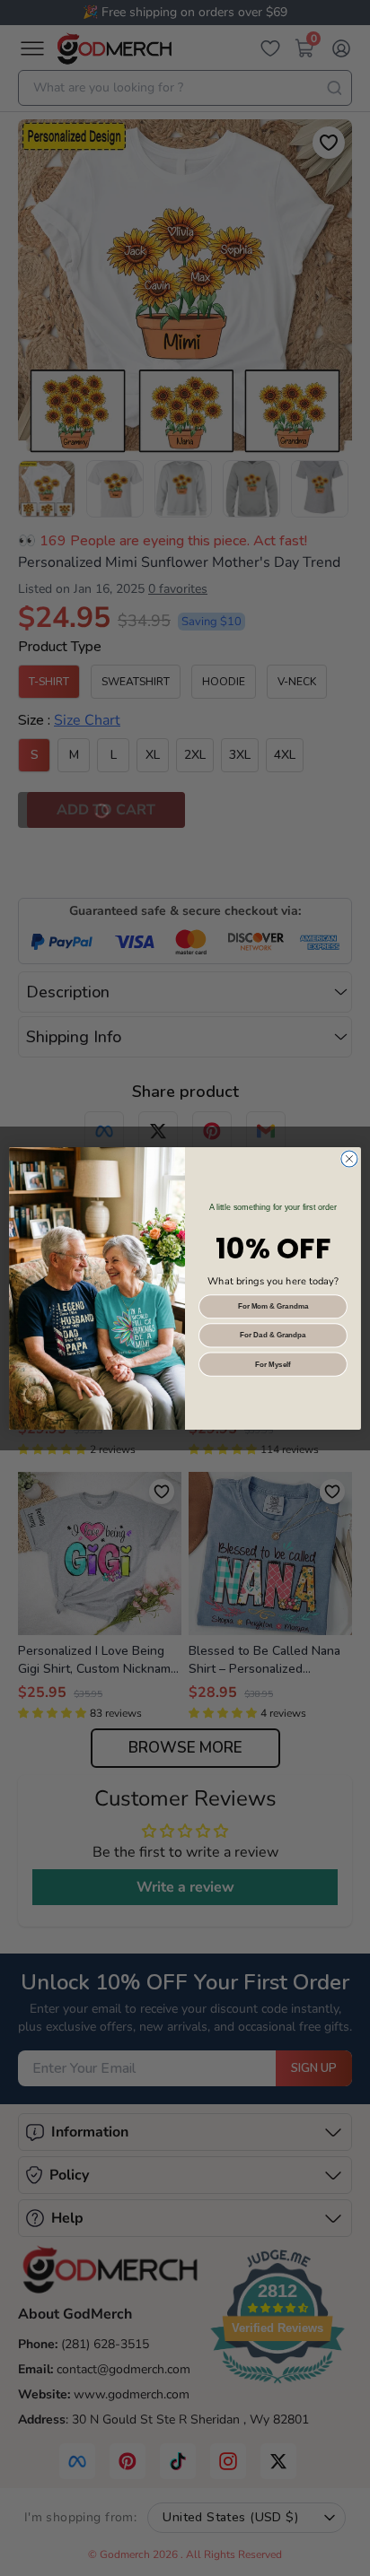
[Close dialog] (349, 1159)
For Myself (273, 1364)
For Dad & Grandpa (273, 1335)
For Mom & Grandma (273, 1306)
